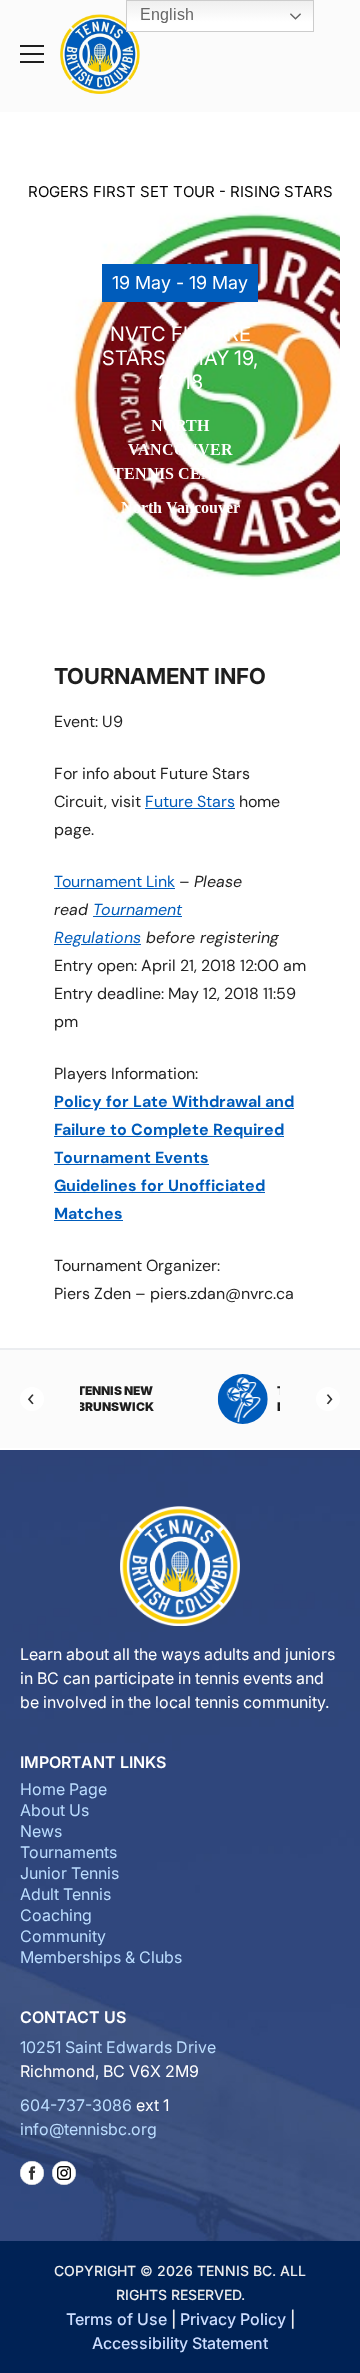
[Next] (328, 1399)
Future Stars (190, 801)
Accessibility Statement (180, 2343)
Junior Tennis (69, 1873)
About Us (54, 1810)
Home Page (63, 1789)
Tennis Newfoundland (203, 1398)
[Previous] (32, 1399)
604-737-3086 (76, 2105)
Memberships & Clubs (101, 1957)
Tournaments (68, 1852)
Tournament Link (114, 881)
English (165, 14)
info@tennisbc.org (88, 2129)
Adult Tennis (65, 1894)
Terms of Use (116, 2319)
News (41, 1831)
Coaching (56, 1915)
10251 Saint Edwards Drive (118, 2047)
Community (63, 1936)
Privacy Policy (233, 2319)
